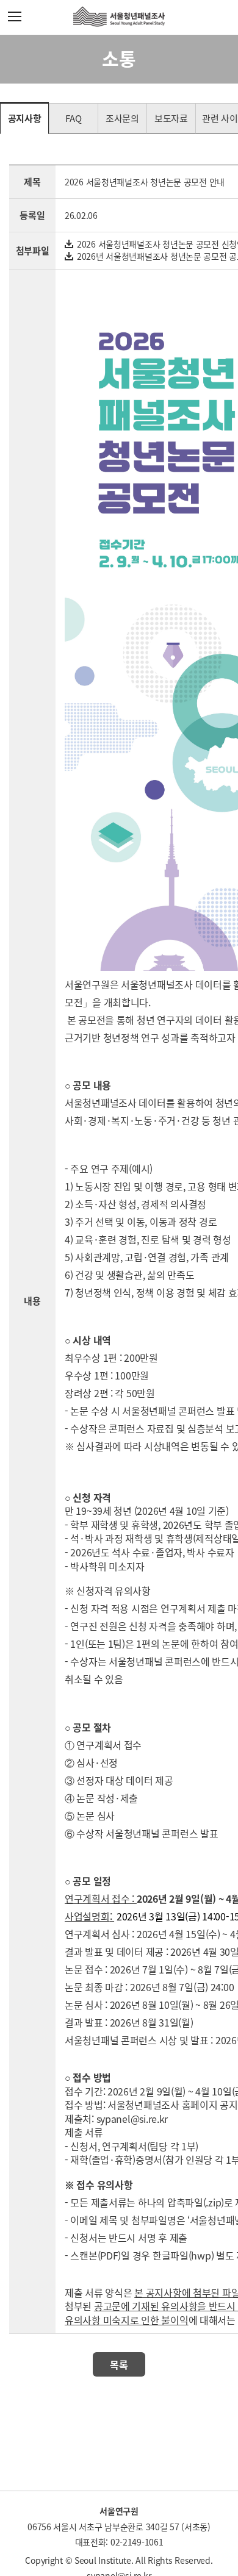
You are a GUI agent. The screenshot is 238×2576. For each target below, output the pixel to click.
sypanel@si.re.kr (132, 2119)
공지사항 (25, 118)
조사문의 (122, 118)
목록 (119, 2364)
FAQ (73, 118)
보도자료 (171, 118)
